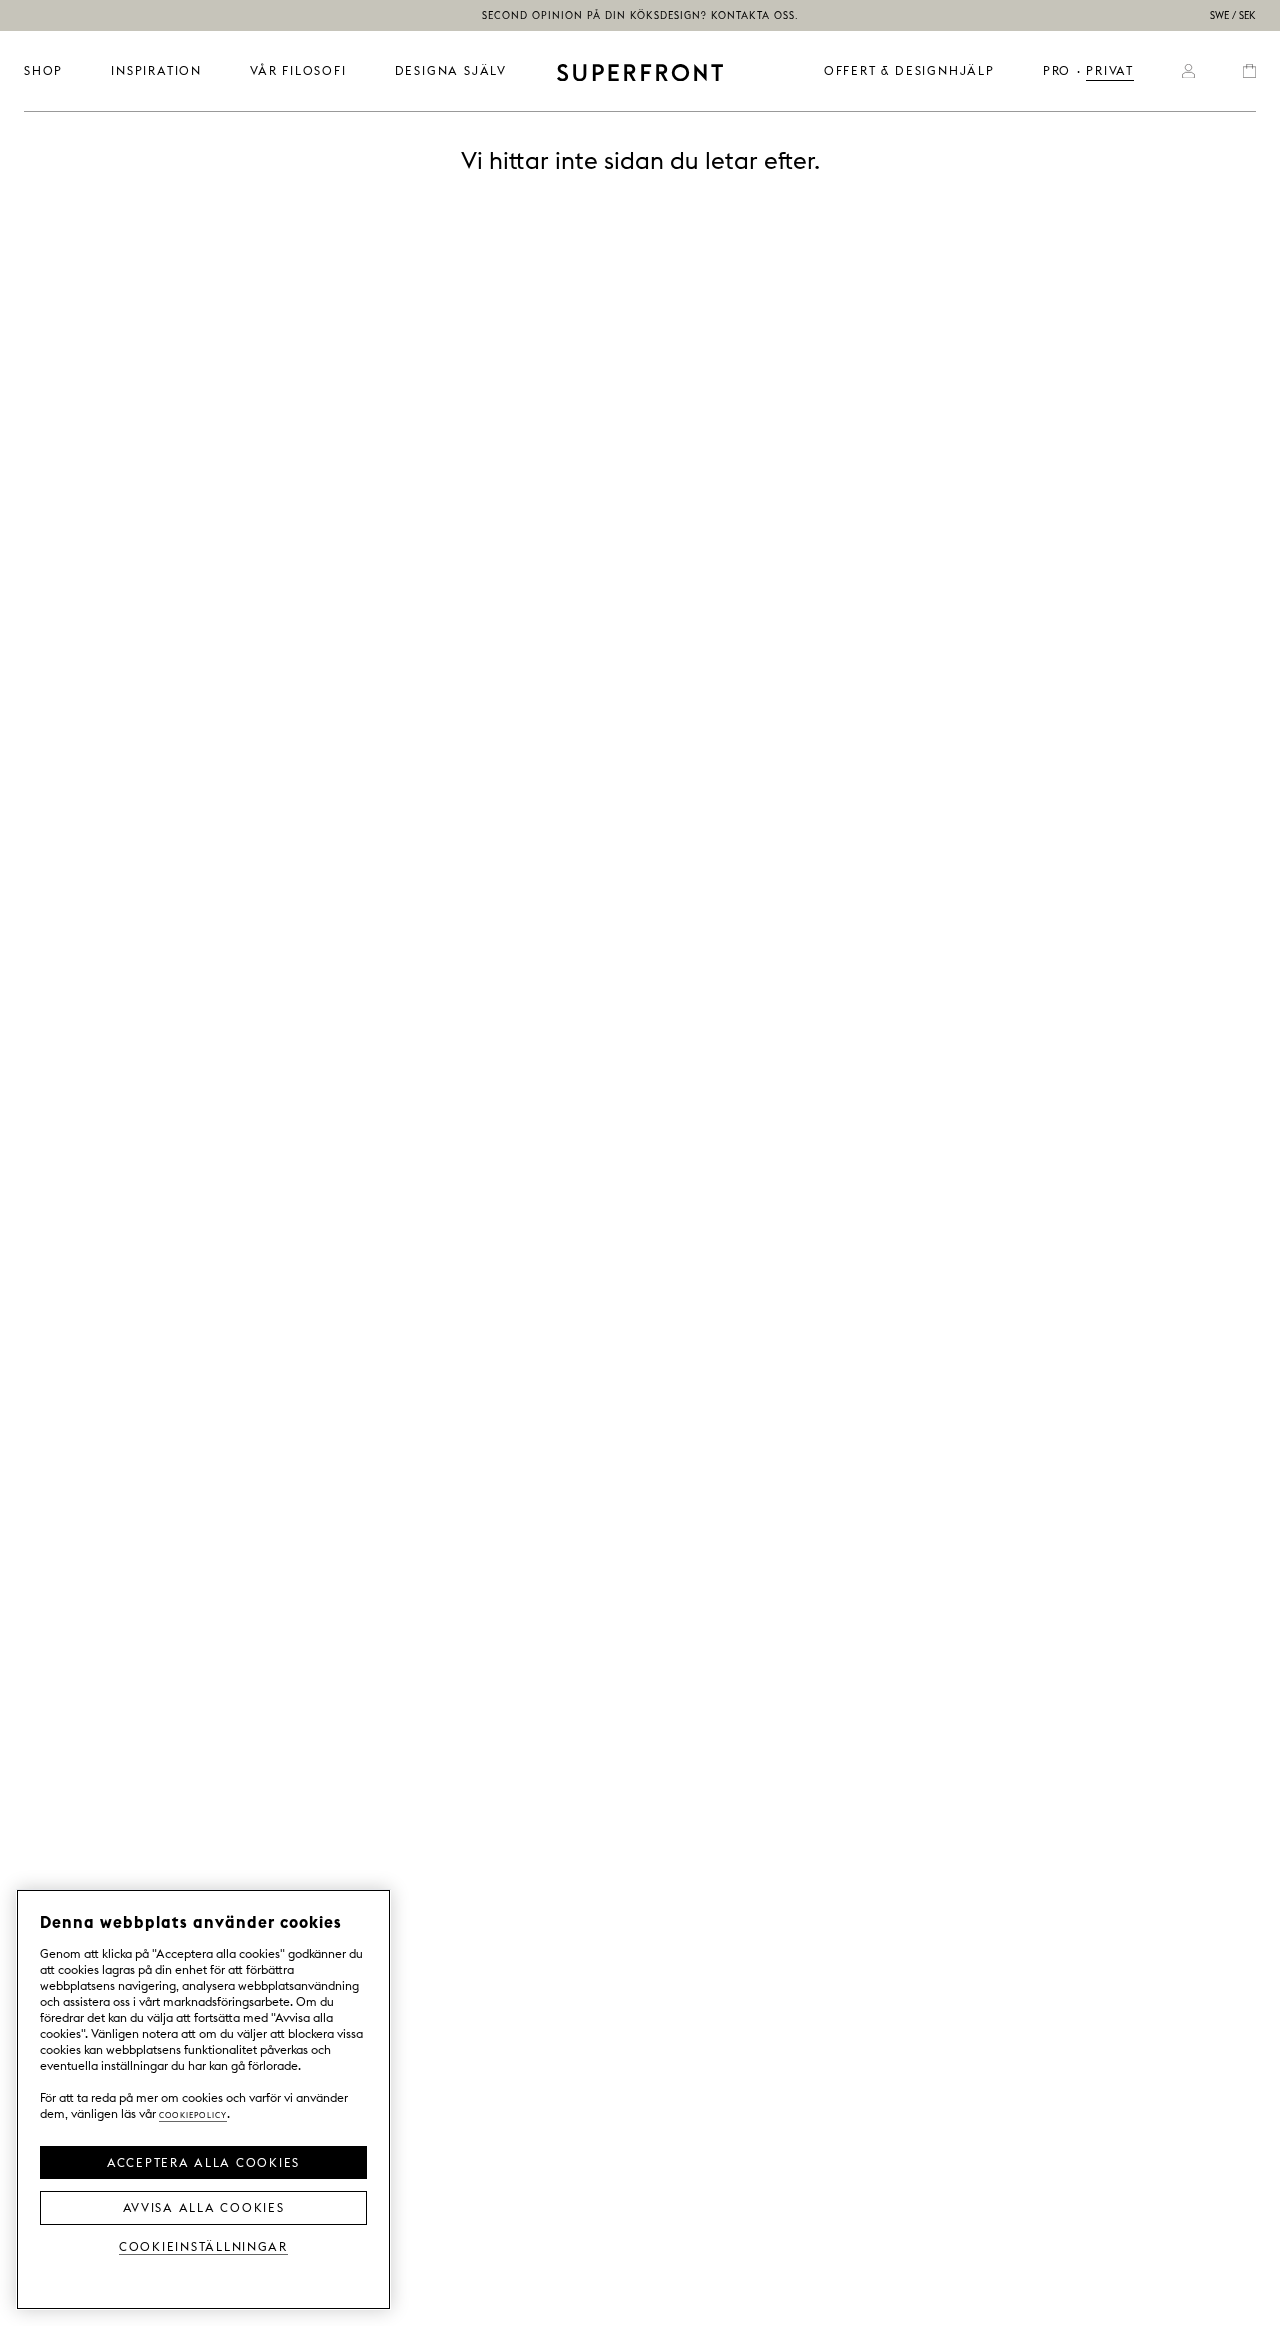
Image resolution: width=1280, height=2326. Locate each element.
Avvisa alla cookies (204, 2206)
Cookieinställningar (203, 2245)
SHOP (43, 70)
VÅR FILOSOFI (298, 70)
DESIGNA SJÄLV (451, 70)
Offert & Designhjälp (909, 70)
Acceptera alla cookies (203, 2161)
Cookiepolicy (193, 2113)
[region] (203, 2099)
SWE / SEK (1233, 15)
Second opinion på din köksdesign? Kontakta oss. (640, 15)
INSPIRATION (156, 70)
